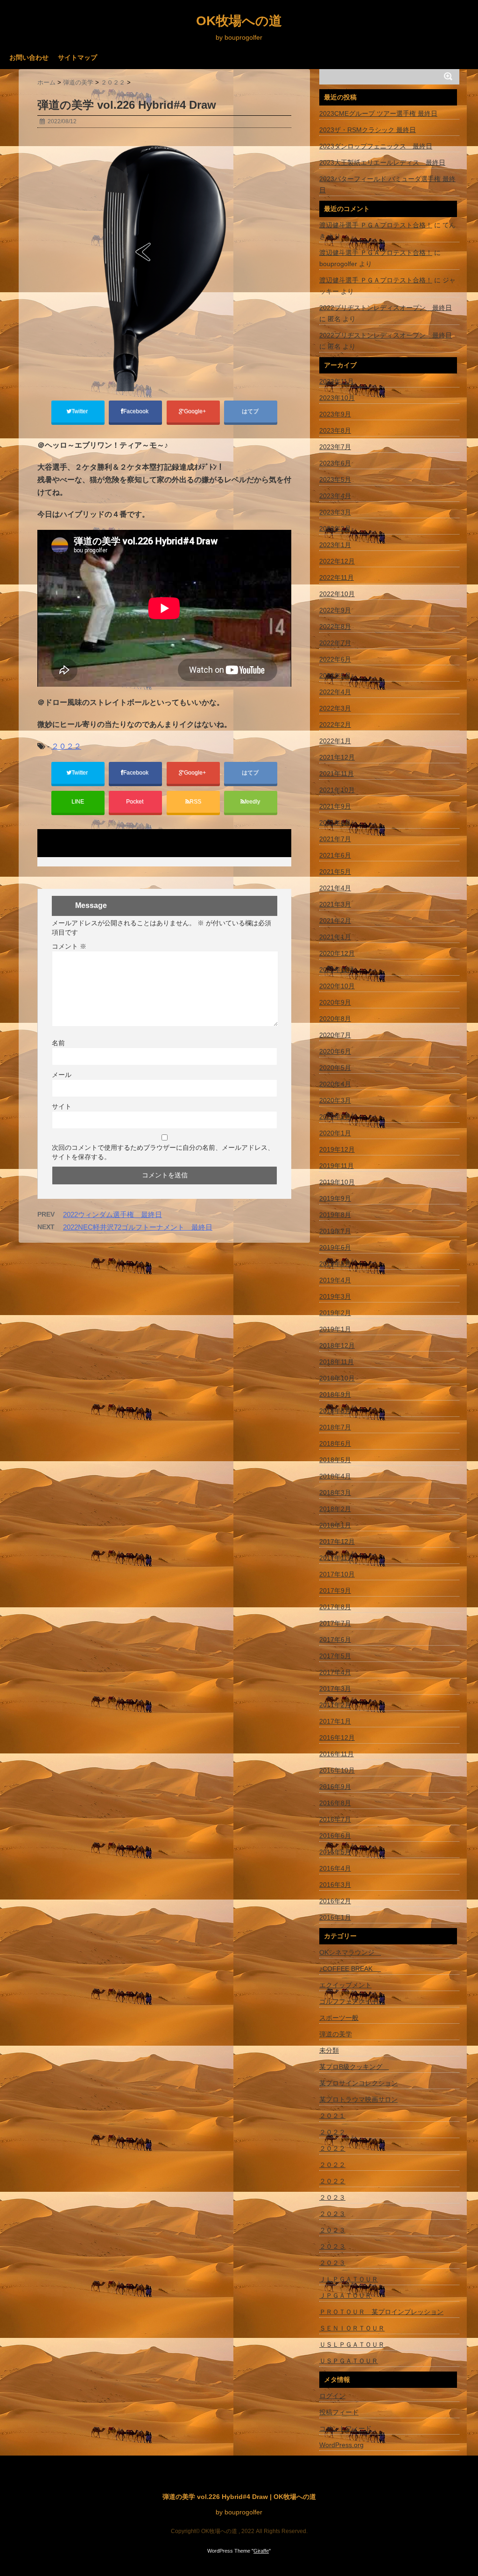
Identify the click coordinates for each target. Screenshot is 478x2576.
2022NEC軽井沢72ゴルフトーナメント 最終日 (138, 1227)
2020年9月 (335, 1002)
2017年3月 (335, 1689)
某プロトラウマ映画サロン (358, 2099)
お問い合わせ (29, 57)
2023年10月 (337, 398)
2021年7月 (335, 839)
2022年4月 (335, 692)
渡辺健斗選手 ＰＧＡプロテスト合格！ (376, 225)
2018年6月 (335, 1443)
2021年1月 (335, 937)
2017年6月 (335, 1640)
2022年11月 (337, 577)
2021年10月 (337, 790)
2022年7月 (335, 643)
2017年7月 (335, 1623)
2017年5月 (335, 1656)
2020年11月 (337, 970)
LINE (78, 802)
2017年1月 (335, 1721)
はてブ (251, 411)
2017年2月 (335, 1705)
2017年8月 (335, 1607)
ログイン (332, 2396)
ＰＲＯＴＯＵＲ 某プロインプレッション (381, 2312)
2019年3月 (335, 1296)
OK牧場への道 (239, 21)
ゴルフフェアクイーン (352, 2001)
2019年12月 (337, 1149)
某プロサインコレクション (358, 2083)
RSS (195, 802)
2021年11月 (337, 774)
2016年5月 (335, 1852)
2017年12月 (337, 1541)
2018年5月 (335, 1460)
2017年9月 (335, 1591)
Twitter (80, 411)
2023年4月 (335, 496)
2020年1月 (335, 1133)
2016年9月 (335, 1787)
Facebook (137, 411)
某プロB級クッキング (354, 2067)
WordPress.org (341, 2445)
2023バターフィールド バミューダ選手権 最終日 (387, 184)
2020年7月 (335, 1035)
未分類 (329, 2050)
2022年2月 (335, 725)
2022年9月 (335, 610)
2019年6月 (335, 1247)
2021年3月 (335, 904)
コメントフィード (345, 2428)
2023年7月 (335, 447)
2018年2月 (335, 1509)
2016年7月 (335, 1819)
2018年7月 (335, 1427)
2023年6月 (335, 463)
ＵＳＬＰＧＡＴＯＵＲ (352, 2344)
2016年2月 (335, 1901)
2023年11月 (337, 381)
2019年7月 (335, 1231)
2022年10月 (337, 594)
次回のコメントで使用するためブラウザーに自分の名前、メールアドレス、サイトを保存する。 (163, 1152)
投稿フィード (339, 2412)
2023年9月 (335, 414)
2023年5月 (335, 479)
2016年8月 (335, 1803)
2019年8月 (335, 1215)
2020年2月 (335, 1117)
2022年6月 (335, 659)
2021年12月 (337, 757)
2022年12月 (337, 561)
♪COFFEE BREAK (350, 1969)
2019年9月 (335, 1198)
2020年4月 (335, 1084)
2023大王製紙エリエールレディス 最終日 (382, 162)
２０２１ (332, 2116)
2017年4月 (335, 1672)
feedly (253, 802)
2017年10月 (337, 1574)
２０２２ (66, 746)
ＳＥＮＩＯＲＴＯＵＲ (352, 2328)
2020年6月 (335, 1051)
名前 (58, 1043)
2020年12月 (337, 953)
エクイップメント (345, 1985)
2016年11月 (337, 1754)
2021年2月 (335, 921)
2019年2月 (335, 1313)
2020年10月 (337, 986)
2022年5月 (335, 676)
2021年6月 (335, 855)
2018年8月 (335, 1411)
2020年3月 (335, 1100)
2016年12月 (337, 1738)
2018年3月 (335, 1492)
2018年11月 (337, 1362)
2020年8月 (335, 1019)
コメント (69, 946)
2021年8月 (335, 823)
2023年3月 (335, 512)
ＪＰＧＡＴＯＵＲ (345, 2295)
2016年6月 (335, 1836)
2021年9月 (335, 806)
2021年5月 (335, 872)
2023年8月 (335, 430)
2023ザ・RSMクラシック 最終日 (368, 130)
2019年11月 (337, 1166)
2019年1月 (335, 1329)
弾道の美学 (336, 2034)
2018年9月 (335, 1394)
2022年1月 (335, 741)
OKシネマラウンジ (350, 1952)
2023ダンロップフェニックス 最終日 (376, 146)
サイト (62, 1106)
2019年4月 (335, 1280)
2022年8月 (335, 626)
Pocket (135, 802)
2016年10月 (337, 1770)
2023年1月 (335, 545)
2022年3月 (335, 708)
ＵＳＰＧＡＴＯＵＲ (349, 2361)
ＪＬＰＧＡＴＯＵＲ (349, 2279)
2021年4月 (335, 888)
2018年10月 (337, 1378)
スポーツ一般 (339, 2018)
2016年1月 (335, 1917)
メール (62, 1075)
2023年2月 (335, 528)
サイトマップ (77, 57)
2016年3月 (335, 1885)
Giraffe (261, 2551)
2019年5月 (335, 1264)
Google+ (196, 411)
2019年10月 (337, 1182)
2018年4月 (335, 1476)
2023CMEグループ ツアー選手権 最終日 (378, 113)
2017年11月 (337, 1558)
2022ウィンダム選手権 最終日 (112, 1214)
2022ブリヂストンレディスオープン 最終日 (386, 308)
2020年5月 (335, 1068)
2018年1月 (335, 1525)
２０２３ (332, 2197)
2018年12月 (337, 1345)
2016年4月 (335, 1868)
